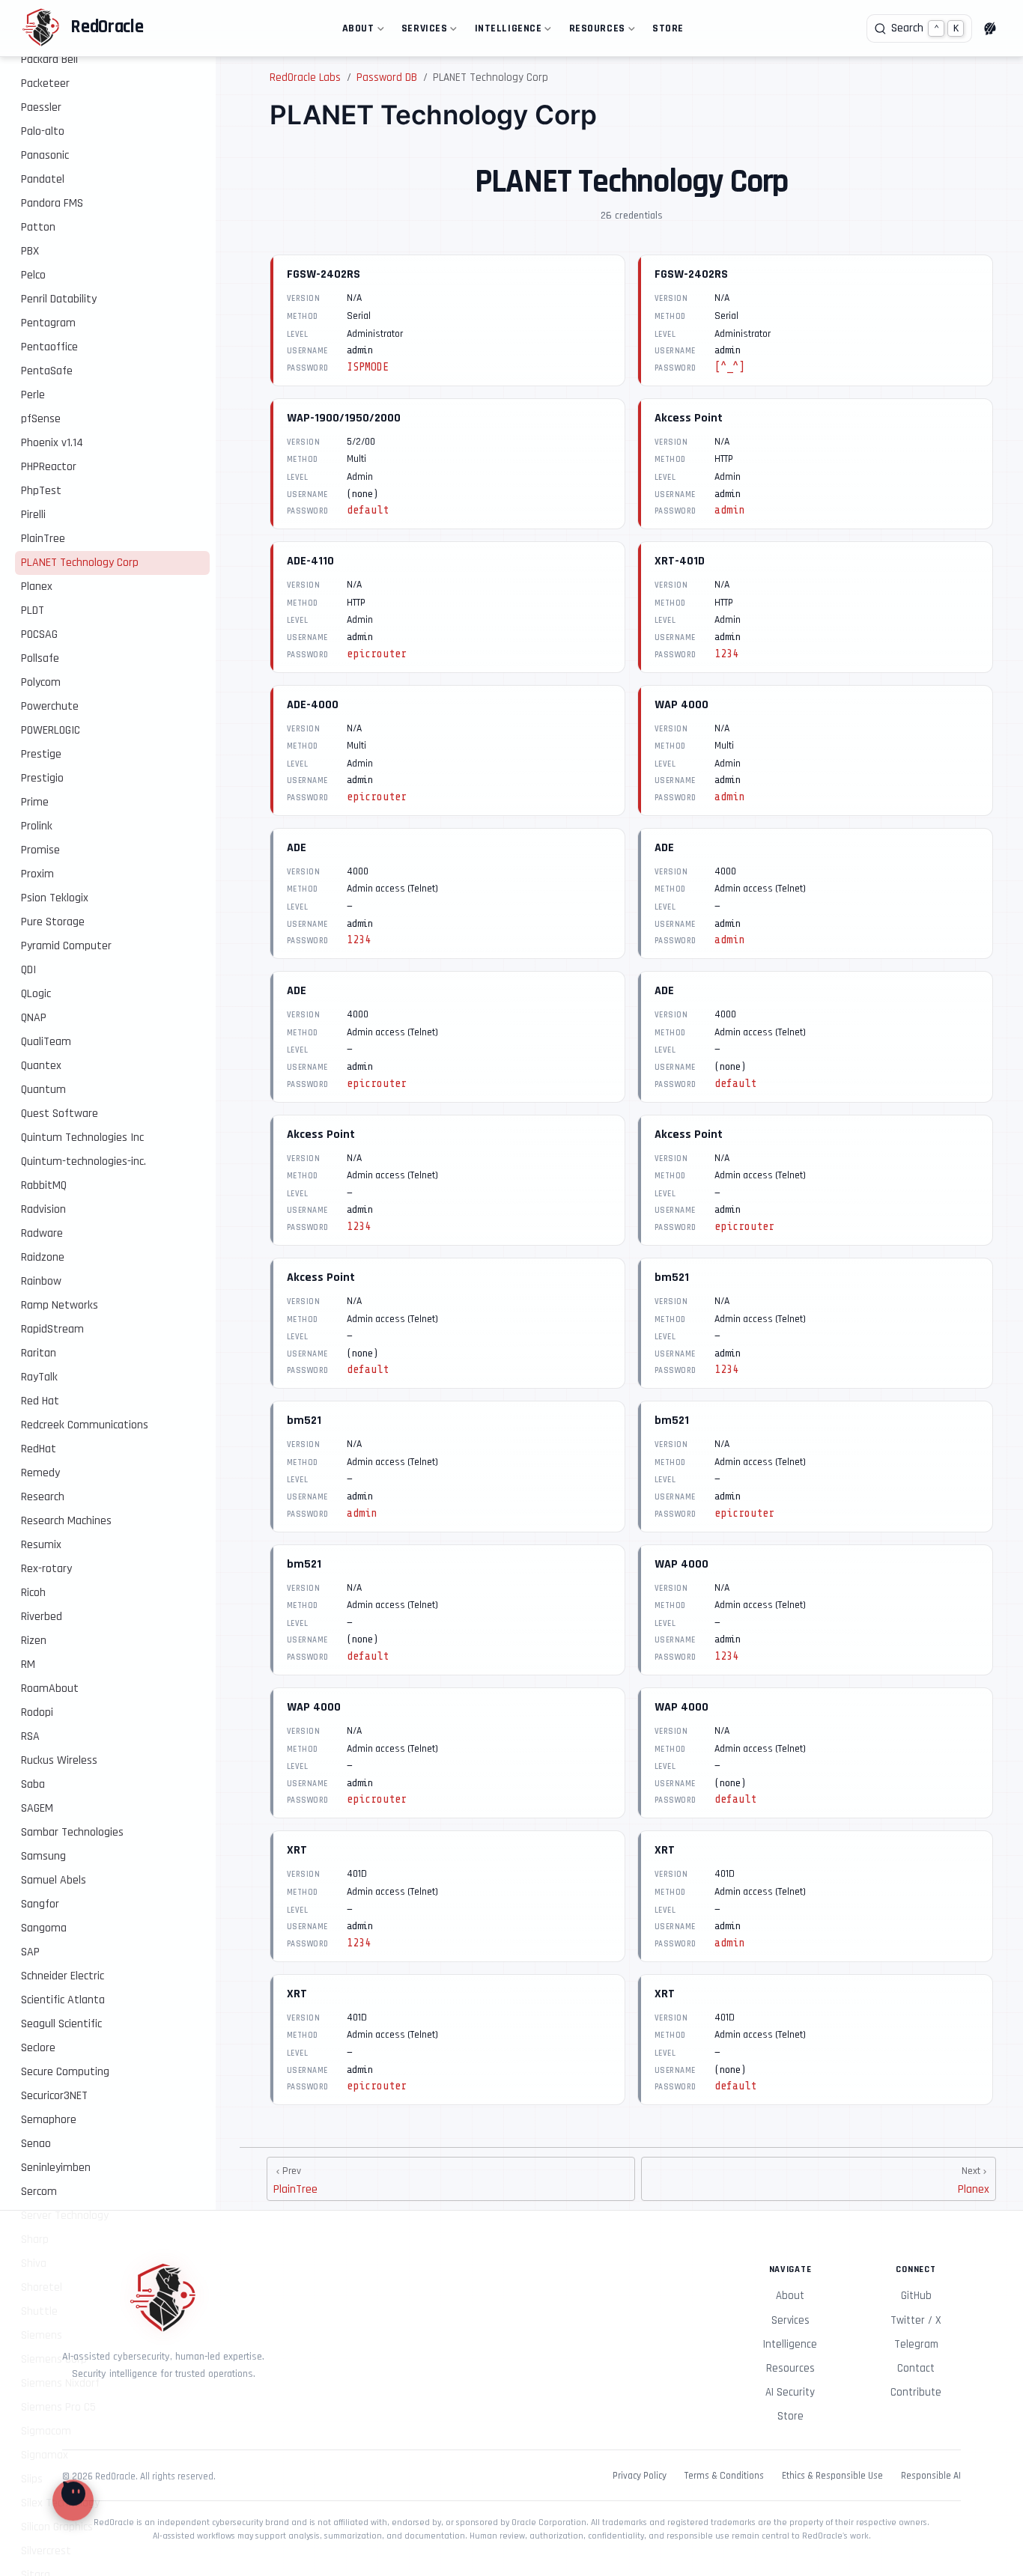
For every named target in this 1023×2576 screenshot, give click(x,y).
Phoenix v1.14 (52, 443)
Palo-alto (43, 131)
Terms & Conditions (724, 2476)
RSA (30, 1736)
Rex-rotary (46, 1569)
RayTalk (39, 1377)
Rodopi (37, 1712)
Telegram (916, 2344)
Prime (35, 802)
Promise (40, 850)
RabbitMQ (44, 1185)
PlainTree (43, 539)
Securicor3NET (54, 2096)
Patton (38, 227)
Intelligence (505, 31)
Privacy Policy (640, 2476)
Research (43, 1497)
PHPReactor (49, 467)
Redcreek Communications (85, 1425)
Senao (36, 2144)
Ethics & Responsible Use (832, 2476)
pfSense (41, 419)
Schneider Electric (63, 1976)
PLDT (33, 610)
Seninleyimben (56, 2168)
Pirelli (33, 515)
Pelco (33, 275)
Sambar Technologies (72, 1832)
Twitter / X (916, 2320)
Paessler (41, 107)
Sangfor (40, 1904)
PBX (30, 251)
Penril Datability (59, 299)
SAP (30, 1952)
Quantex (41, 1066)
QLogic (36, 994)
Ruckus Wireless (59, 1760)
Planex (37, 587)
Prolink (37, 826)
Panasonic (45, 155)
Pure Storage (53, 922)
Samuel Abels (54, 1880)
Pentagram (48, 323)
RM (28, 1665)
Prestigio (42, 778)
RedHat (39, 1449)
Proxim (37, 874)
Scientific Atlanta (63, 2000)
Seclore (38, 2048)
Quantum (43, 1090)
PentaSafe (47, 371)
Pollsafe (40, 658)
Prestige (41, 754)
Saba (33, 1784)
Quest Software (60, 1114)
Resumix (41, 1545)
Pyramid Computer (66, 946)
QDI (28, 970)
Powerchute (50, 706)
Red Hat (40, 1401)
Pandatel (43, 179)
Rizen (34, 1641)
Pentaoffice (49, 347)
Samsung (43, 1856)
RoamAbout (50, 1689)
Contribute (916, 2392)
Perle (33, 395)
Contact (916, 2368)
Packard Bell (49, 60)
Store (668, 28)
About (355, 31)
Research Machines (66, 1521)
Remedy (40, 1473)
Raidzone (43, 1257)
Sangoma (44, 1928)
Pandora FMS (52, 203)
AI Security (790, 2392)
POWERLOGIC (51, 730)
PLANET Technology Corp (80, 563)
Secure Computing (65, 2072)
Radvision (43, 1209)
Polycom (41, 682)
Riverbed (42, 1617)
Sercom (39, 2192)
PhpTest (41, 491)
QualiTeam (46, 1042)
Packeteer (45, 83)
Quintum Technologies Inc (82, 1138)
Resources (594, 31)
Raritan (39, 1353)
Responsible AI (931, 2476)
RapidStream (52, 1329)
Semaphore (49, 2120)
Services (421, 31)
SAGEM (37, 1808)
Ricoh (33, 1593)
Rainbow (41, 1281)
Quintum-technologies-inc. (84, 1161)
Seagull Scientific (61, 2024)
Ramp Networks (60, 1305)
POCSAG (39, 634)
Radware (42, 1233)
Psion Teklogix (55, 898)
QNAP (34, 1018)
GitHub (916, 2296)
